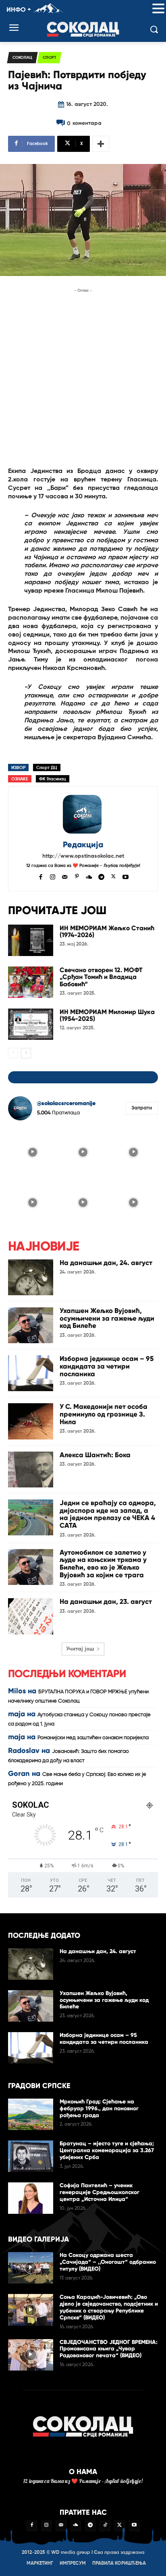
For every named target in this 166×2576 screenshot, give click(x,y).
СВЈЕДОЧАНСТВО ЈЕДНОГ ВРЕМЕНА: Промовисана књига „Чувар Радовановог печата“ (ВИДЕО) (109, 2349)
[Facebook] (40, 876)
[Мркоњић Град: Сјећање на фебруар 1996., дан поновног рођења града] (31, 2114)
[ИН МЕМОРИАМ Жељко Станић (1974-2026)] (31, 940)
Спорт (49, 58)
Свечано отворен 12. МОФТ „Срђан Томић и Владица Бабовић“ (101, 977)
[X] (113, 876)
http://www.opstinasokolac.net (83, 856)
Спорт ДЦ (47, 768)
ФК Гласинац (53, 779)
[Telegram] (101, 876)
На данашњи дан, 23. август (106, 1602)
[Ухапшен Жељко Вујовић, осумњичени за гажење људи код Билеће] (31, 1325)
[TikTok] (105, 2526)
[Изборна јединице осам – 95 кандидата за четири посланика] (31, 1373)
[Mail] (65, 876)
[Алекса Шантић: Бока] (31, 1469)
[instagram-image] (32, 1151)
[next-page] (26, 1053)
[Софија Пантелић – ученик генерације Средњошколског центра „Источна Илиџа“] (31, 2198)
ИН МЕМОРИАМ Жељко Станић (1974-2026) (107, 932)
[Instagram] (53, 876)
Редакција (83, 845)
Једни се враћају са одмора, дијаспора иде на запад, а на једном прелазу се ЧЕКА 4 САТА (108, 1514)
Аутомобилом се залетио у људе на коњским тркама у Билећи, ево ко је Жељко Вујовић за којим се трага (103, 1564)
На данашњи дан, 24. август (106, 1263)
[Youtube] (126, 876)
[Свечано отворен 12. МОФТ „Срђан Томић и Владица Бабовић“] (31, 982)
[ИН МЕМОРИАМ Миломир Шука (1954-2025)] (31, 1024)
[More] (101, 144)
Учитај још (80, 1649)
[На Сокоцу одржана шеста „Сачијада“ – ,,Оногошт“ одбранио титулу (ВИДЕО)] (31, 2268)
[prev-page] (13, 1053)
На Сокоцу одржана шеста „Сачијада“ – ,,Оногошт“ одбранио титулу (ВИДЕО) (108, 2262)
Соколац (22, 58)
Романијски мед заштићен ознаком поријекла (93, 1738)
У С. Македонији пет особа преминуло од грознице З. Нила (104, 1414)
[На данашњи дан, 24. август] (31, 1277)
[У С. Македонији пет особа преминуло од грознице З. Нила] (31, 1421)
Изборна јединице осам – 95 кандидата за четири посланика (107, 1366)
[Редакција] (83, 814)
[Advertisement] (83, 378)
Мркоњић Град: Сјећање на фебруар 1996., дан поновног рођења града (99, 2108)
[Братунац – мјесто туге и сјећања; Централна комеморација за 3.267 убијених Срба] (31, 2156)
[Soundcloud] (89, 876)
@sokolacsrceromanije (66, 1103)
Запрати (142, 1108)
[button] (158, 9)
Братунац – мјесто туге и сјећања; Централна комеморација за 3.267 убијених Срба (107, 2150)
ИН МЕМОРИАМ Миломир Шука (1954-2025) (107, 1015)
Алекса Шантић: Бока (95, 1455)
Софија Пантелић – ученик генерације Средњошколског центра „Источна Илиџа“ (100, 2192)
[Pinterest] (77, 876)
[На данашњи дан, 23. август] (31, 1616)
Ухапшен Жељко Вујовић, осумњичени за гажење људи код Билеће (107, 1318)
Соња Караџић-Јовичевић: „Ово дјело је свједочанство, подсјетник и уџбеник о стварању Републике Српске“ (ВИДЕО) (109, 2307)
